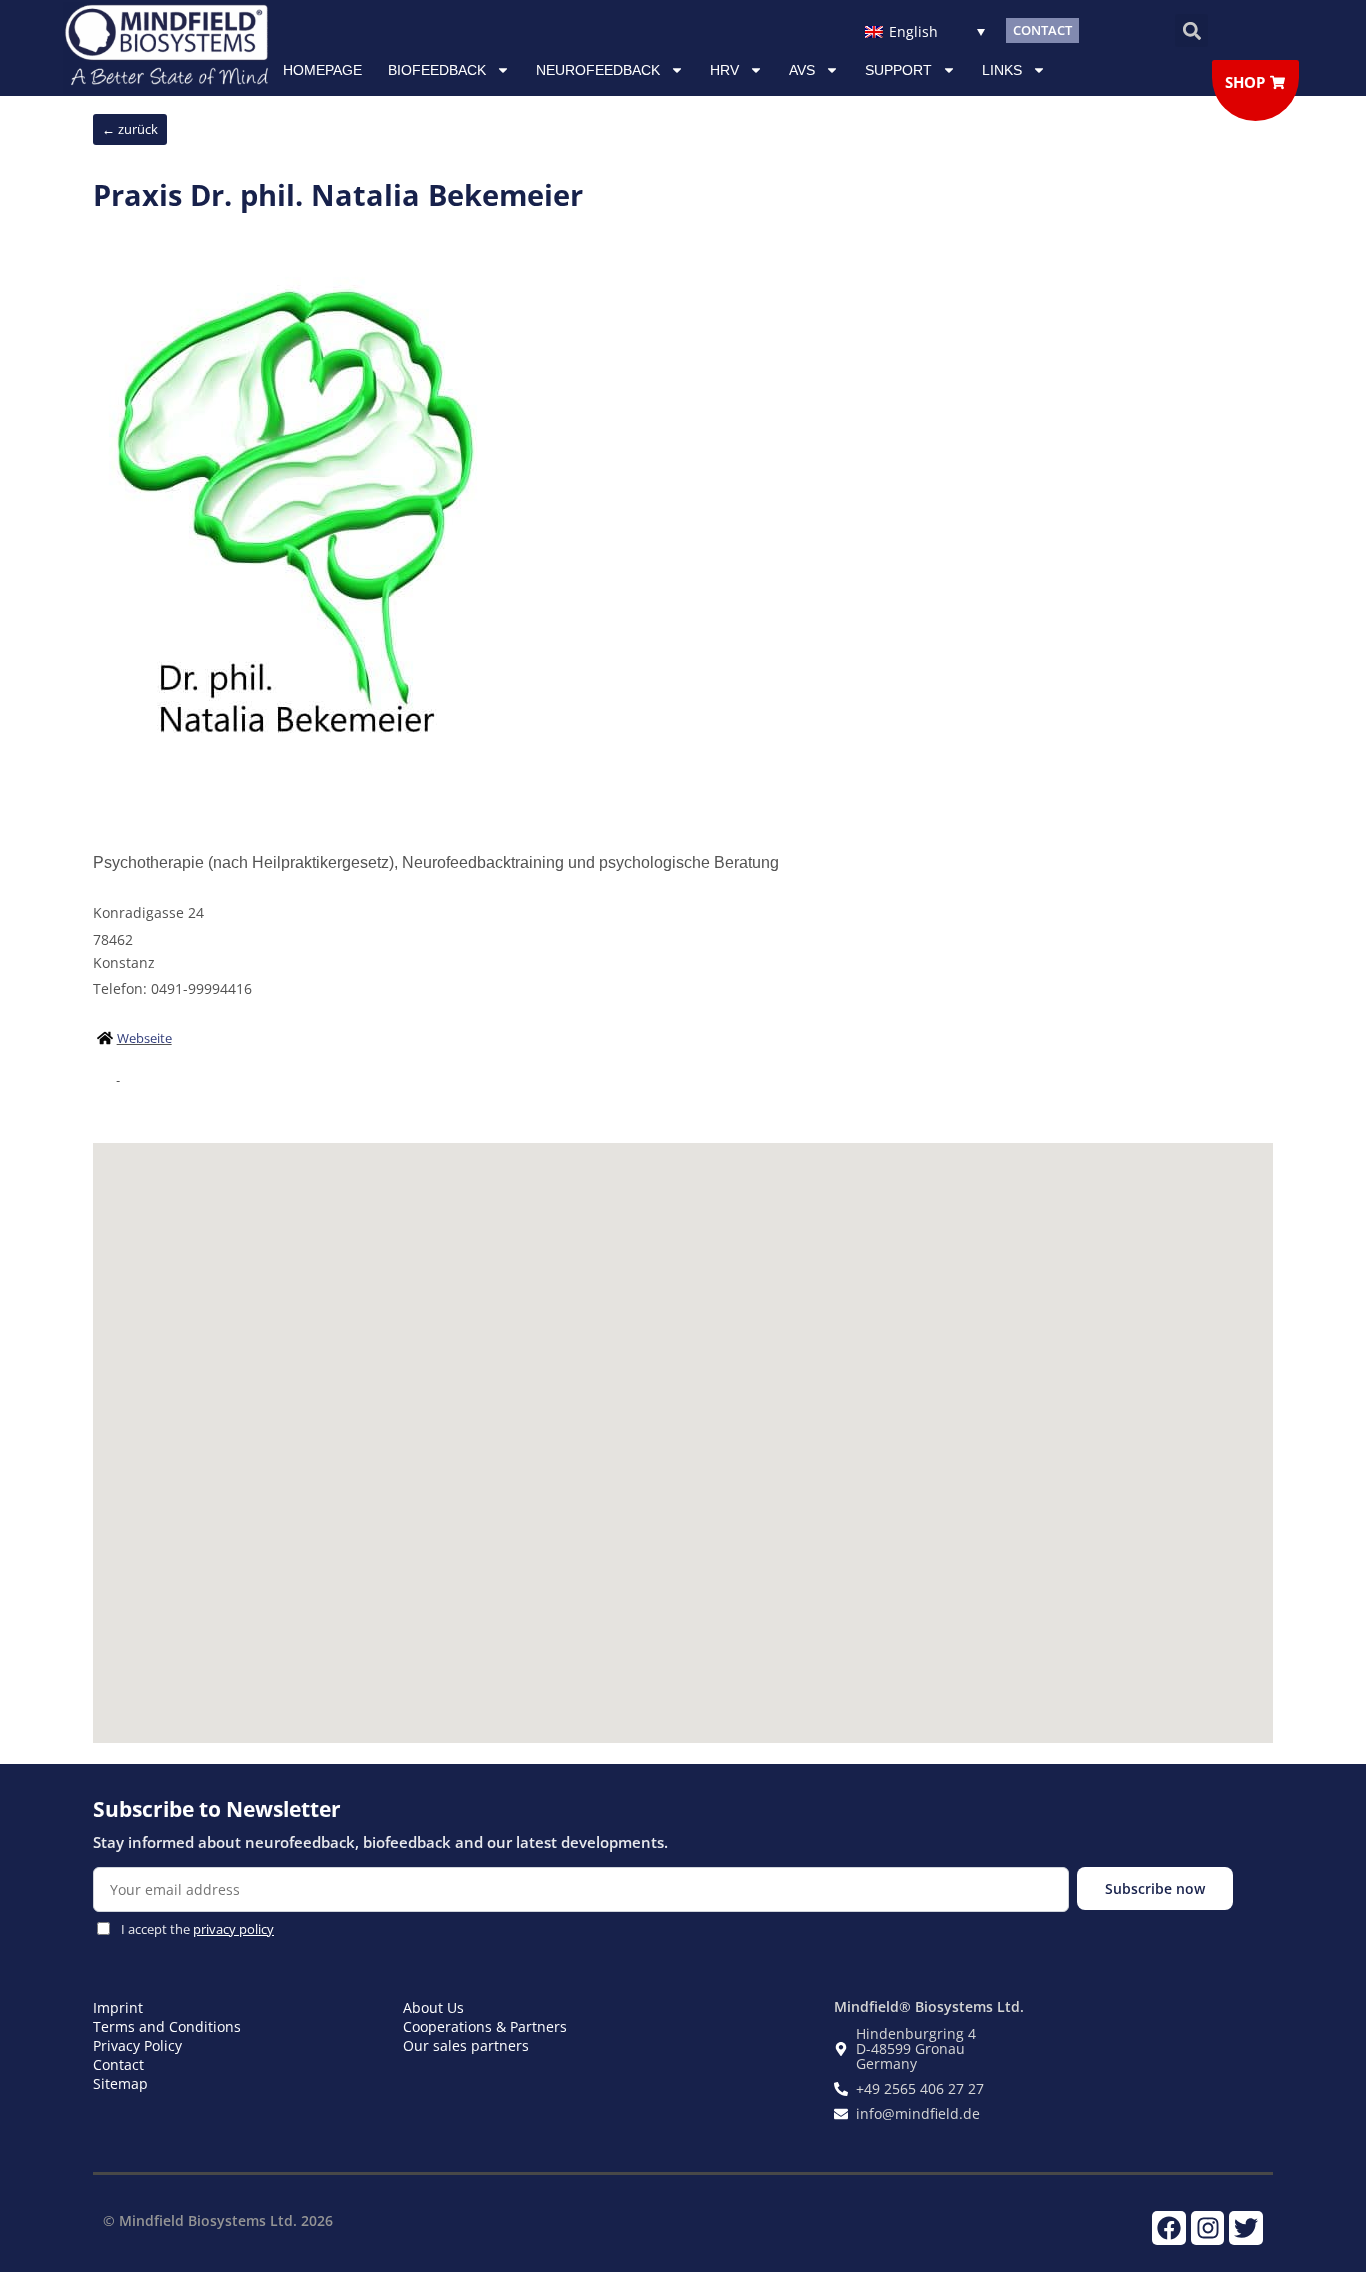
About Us (433, 2007)
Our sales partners (466, 2045)
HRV (724, 70)
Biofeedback (437, 70)
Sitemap (120, 2083)
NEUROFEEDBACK (598, 70)
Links (1002, 70)
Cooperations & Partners (485, 2026)
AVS (802, 70)
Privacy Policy (137, 2045)
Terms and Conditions (167, 2026)
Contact (118, 2064)
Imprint (118, 2007)
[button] (1191, 30)
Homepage (322, 70)
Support (898, 70)
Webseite (144, 1038)
